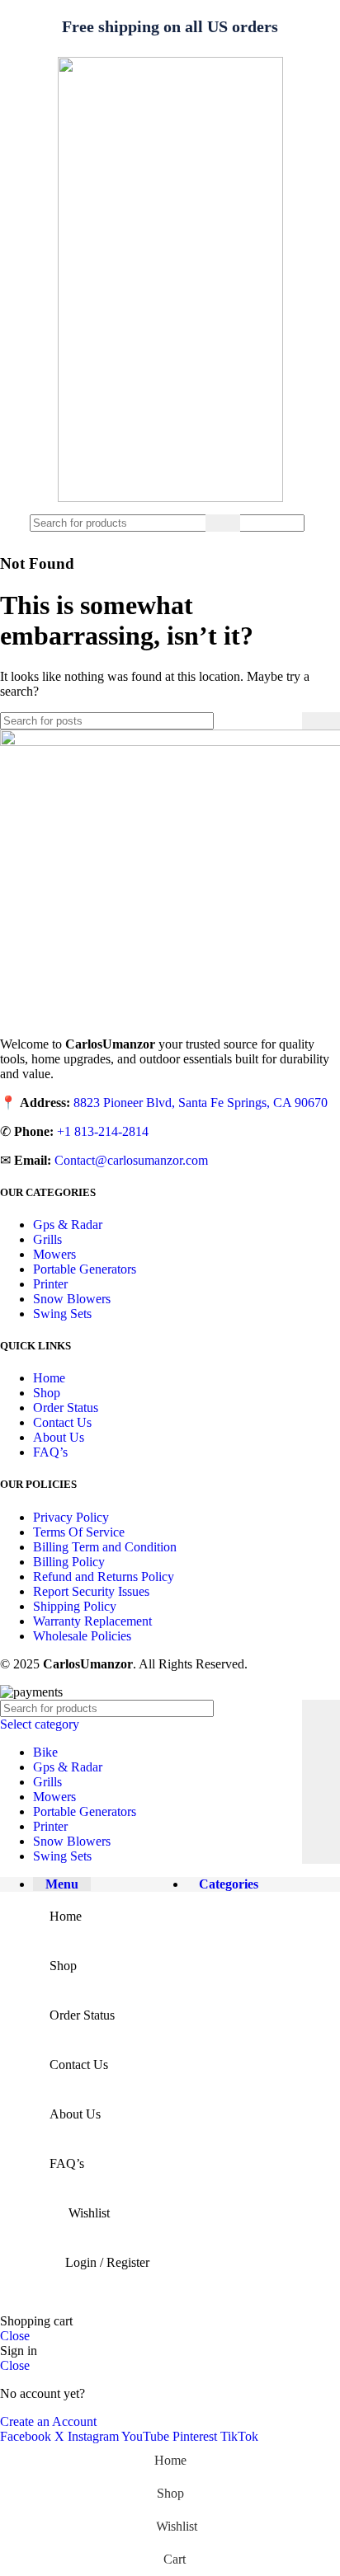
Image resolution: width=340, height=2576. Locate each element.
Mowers (54, 1254)
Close (15, 2336)
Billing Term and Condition (105, 1547)
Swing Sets (62, 1314)
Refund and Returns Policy (104, 1577)
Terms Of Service (79, 1532)
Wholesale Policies (82, 1636)
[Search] (223, 523)
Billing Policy (69, 1562)
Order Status (66, 1408)
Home (49, 1378)
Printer (50, 1284)
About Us (59, 1437)
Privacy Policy (71, 1517)
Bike (45, 1752)
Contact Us (62, 1422)
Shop (47, 1393)
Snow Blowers (72, 1299)
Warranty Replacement (92, 1621)
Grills (47, 1239)
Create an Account (48, 2421)
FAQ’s (50, 1452)
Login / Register (107, 2262)
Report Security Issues (91, 1591)
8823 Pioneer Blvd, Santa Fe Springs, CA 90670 (201, 1103)
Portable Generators (85, 1269)
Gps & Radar (68, 1225)
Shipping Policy (75, 1606)
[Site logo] (170, 497)
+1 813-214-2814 (103, 1131)
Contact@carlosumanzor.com (131, 1160)
